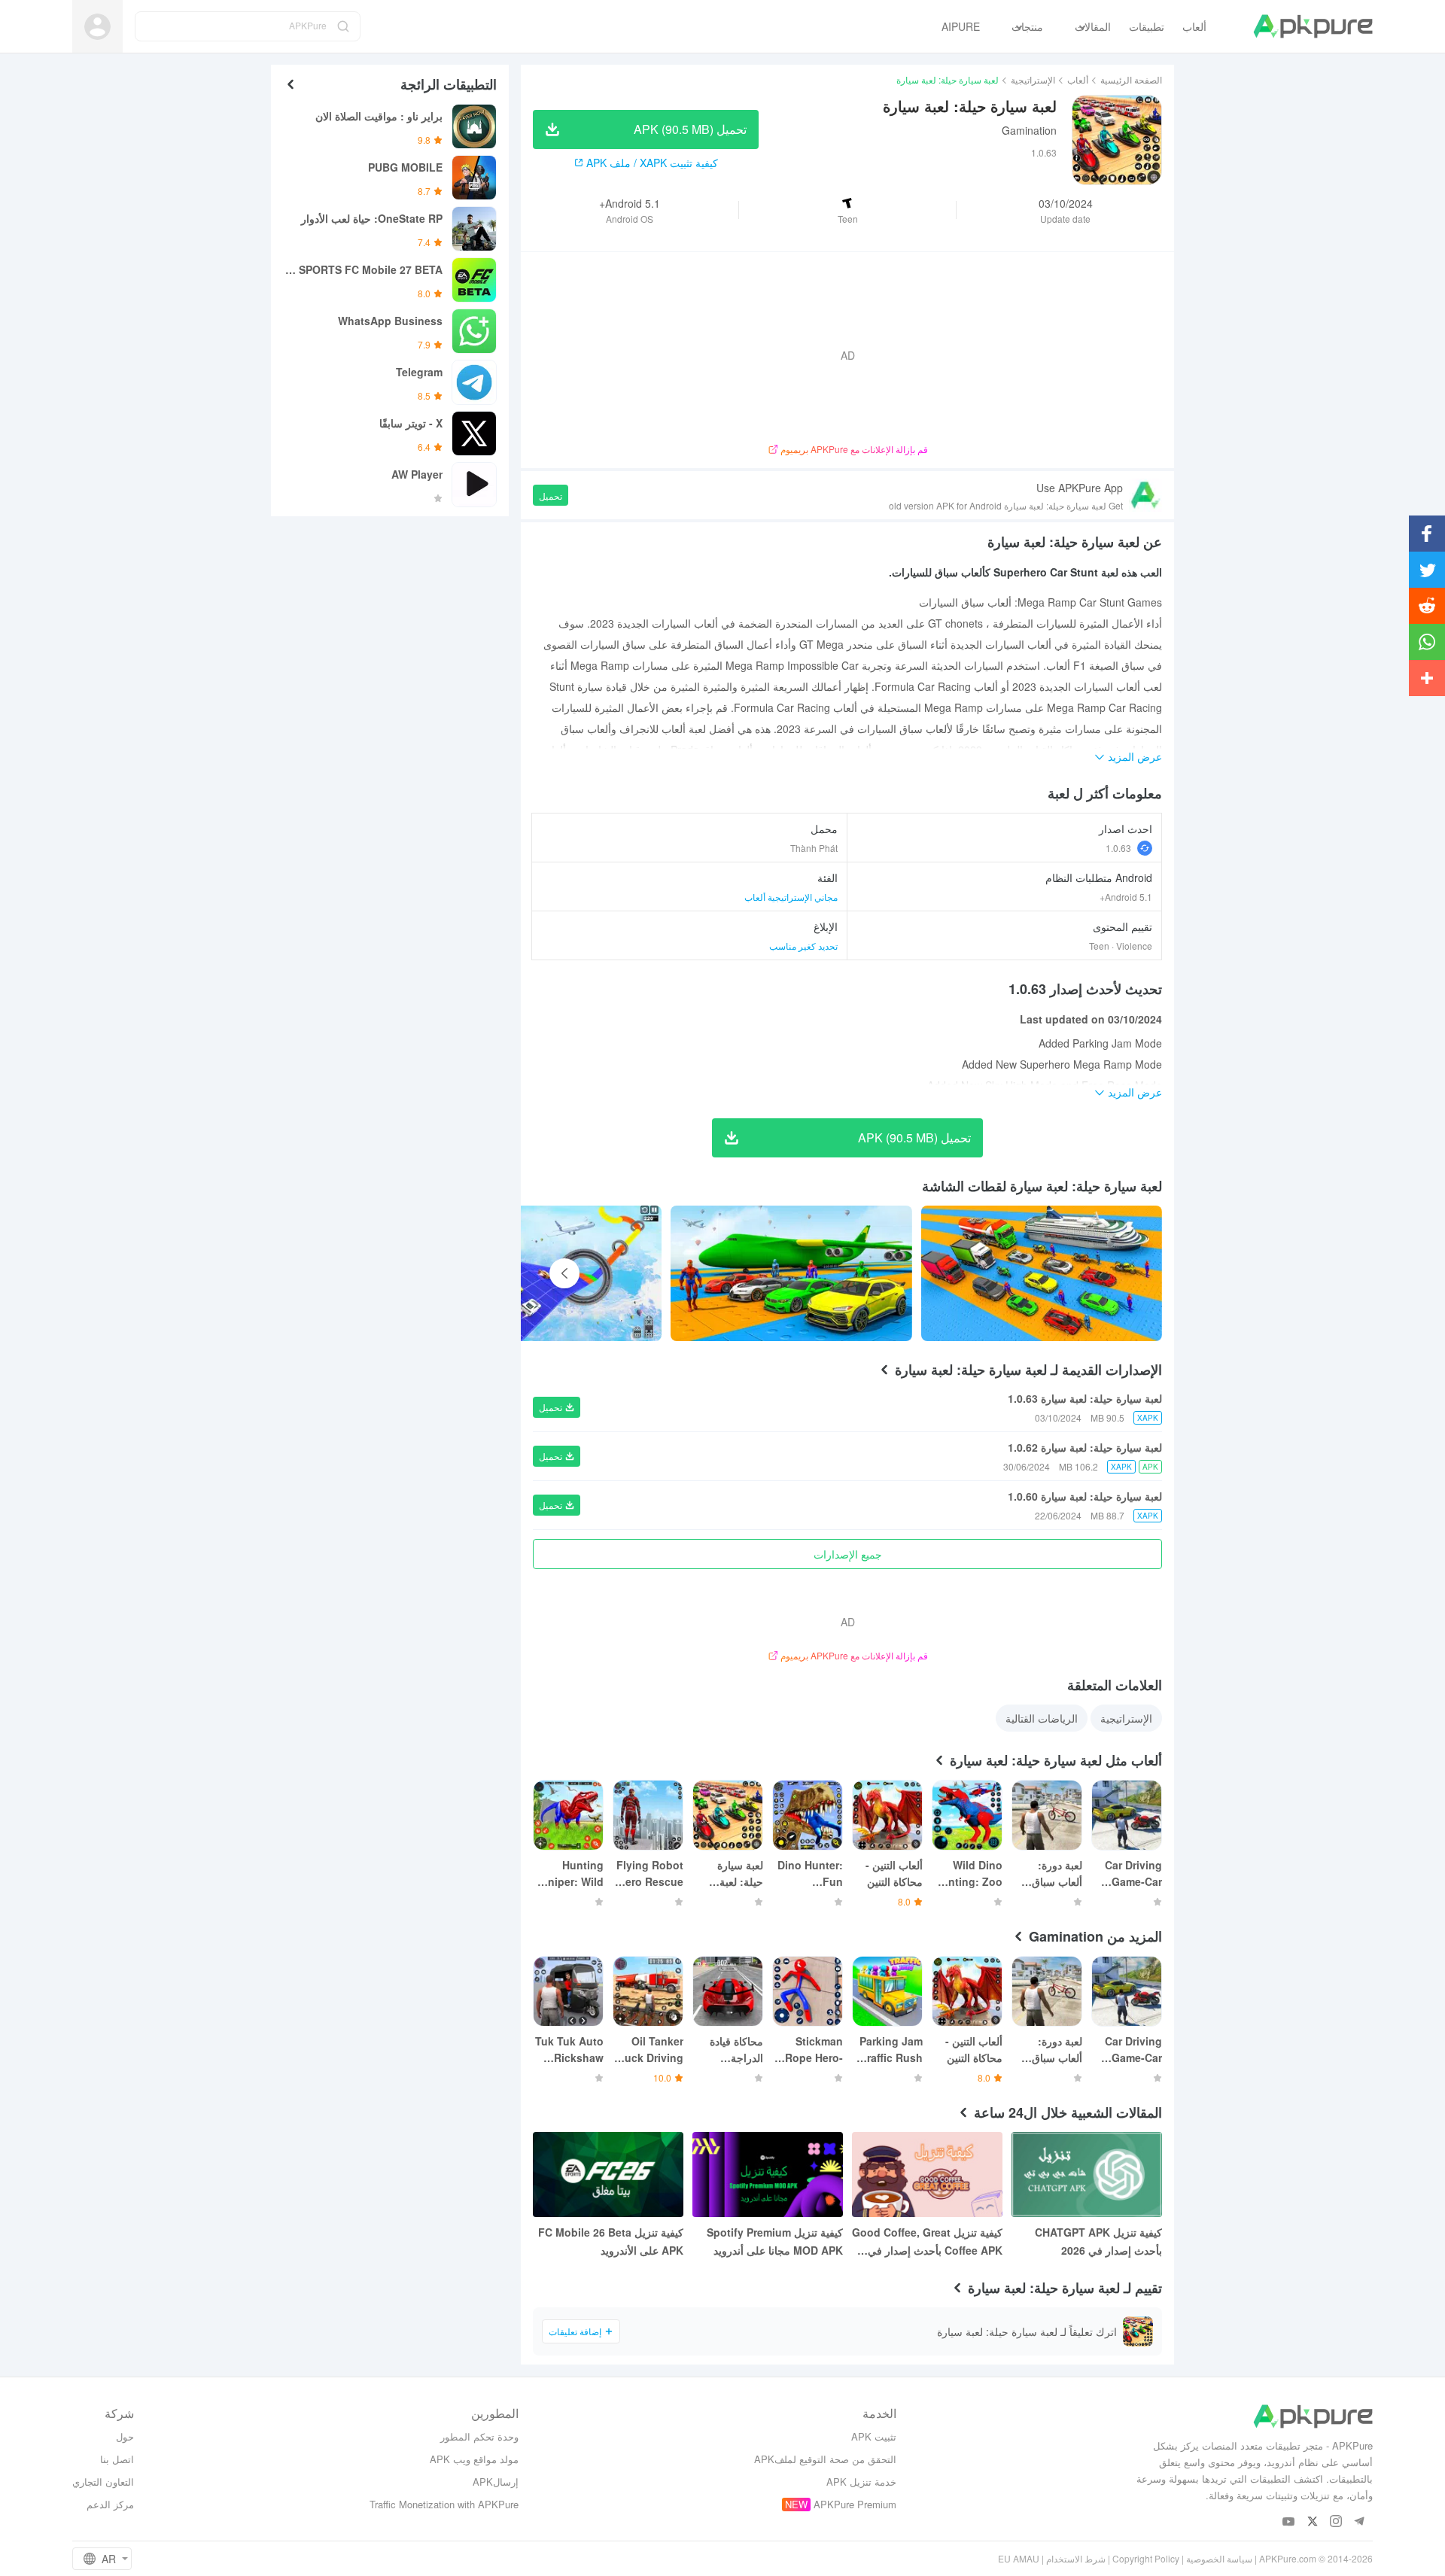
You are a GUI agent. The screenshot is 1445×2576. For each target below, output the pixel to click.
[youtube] (1289, 2522)
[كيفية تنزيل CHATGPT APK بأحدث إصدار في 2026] (1087, 2175)
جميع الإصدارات (848, 1554)
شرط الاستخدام (1076, 2558)
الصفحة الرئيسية (1131, 79)
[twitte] (1312, 2522)
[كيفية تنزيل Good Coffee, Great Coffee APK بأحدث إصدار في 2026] (927, 2175)
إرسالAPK (496, 2482)
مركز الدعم (110, 2504)
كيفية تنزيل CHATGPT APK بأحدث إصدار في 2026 (1098, 2241)
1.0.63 (1118, 848)
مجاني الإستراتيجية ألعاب (791, 897)
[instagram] (1335, 2522)
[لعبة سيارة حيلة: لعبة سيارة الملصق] (1042, 1273)
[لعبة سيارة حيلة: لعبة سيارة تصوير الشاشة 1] (791, 1273)
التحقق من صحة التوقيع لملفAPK (825, 2459)
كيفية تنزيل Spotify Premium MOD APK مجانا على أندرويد (775, 2241)
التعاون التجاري (103, 2482)
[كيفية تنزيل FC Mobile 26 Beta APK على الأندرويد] (608, 2175)
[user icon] (97, 27)
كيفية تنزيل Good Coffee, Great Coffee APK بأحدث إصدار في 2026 (927, 2242)
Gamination (1029, 130)
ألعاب (1078, 79)
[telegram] (1359, 2522)
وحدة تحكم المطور (479, 2436)
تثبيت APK (874, 2436)
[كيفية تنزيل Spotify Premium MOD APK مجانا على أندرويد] (768, 2175)
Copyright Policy (1146, 2558)
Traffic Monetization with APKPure (444, 2504)
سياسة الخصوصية (1219, 2558)
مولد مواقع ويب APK (474, 2459)
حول (125, 2436)
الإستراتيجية (1033, 79)
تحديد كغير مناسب (803, 946)
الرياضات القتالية (1042, 1718)
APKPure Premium (855, 2504)
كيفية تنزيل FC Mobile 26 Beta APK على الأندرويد (611, 2241)
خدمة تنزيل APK (861, 2482)
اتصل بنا (117, 2459)
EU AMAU (1019, 2558)
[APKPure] (1313, 26)
